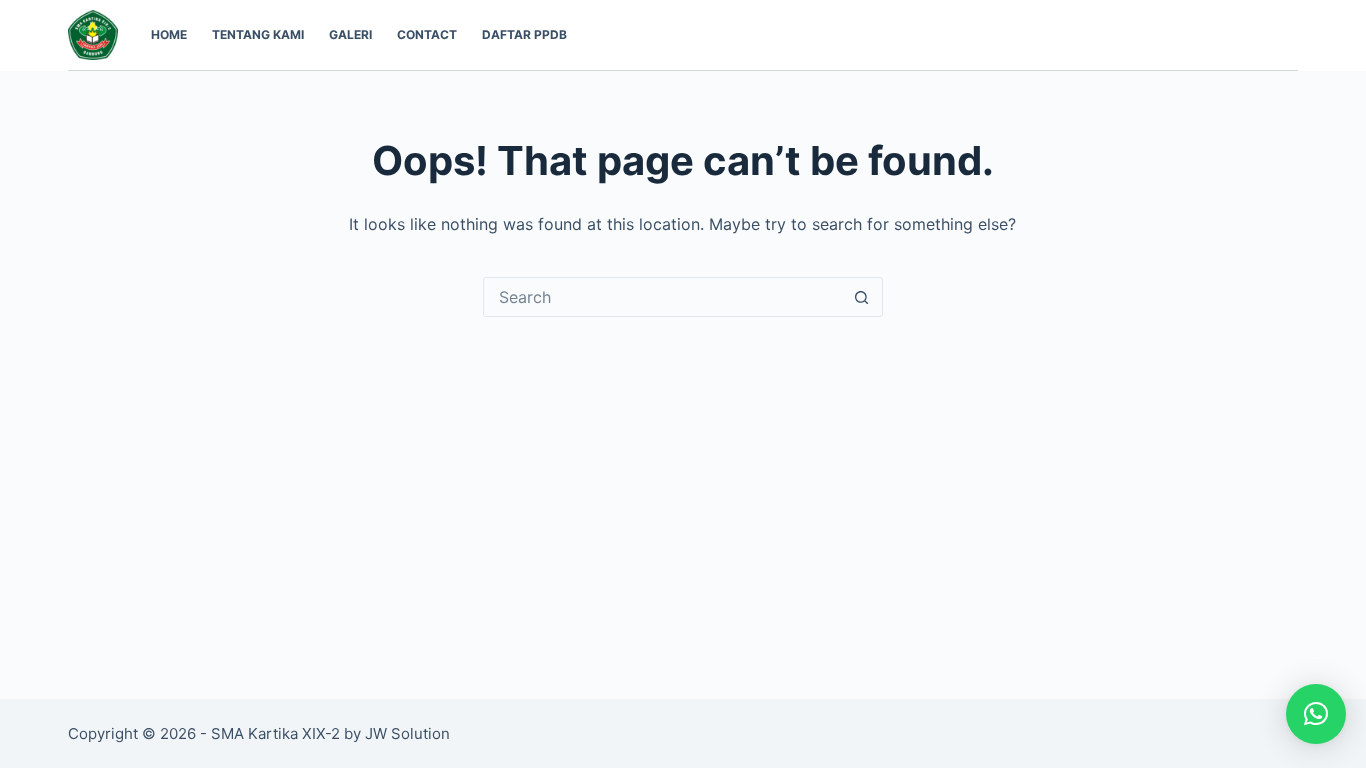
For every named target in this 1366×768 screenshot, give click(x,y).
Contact (427, 34)
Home (169, 34)
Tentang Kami (258, 34)
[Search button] (862, 297)
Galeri (350, 34)
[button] (1316, 714)
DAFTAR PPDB (524, 34)
